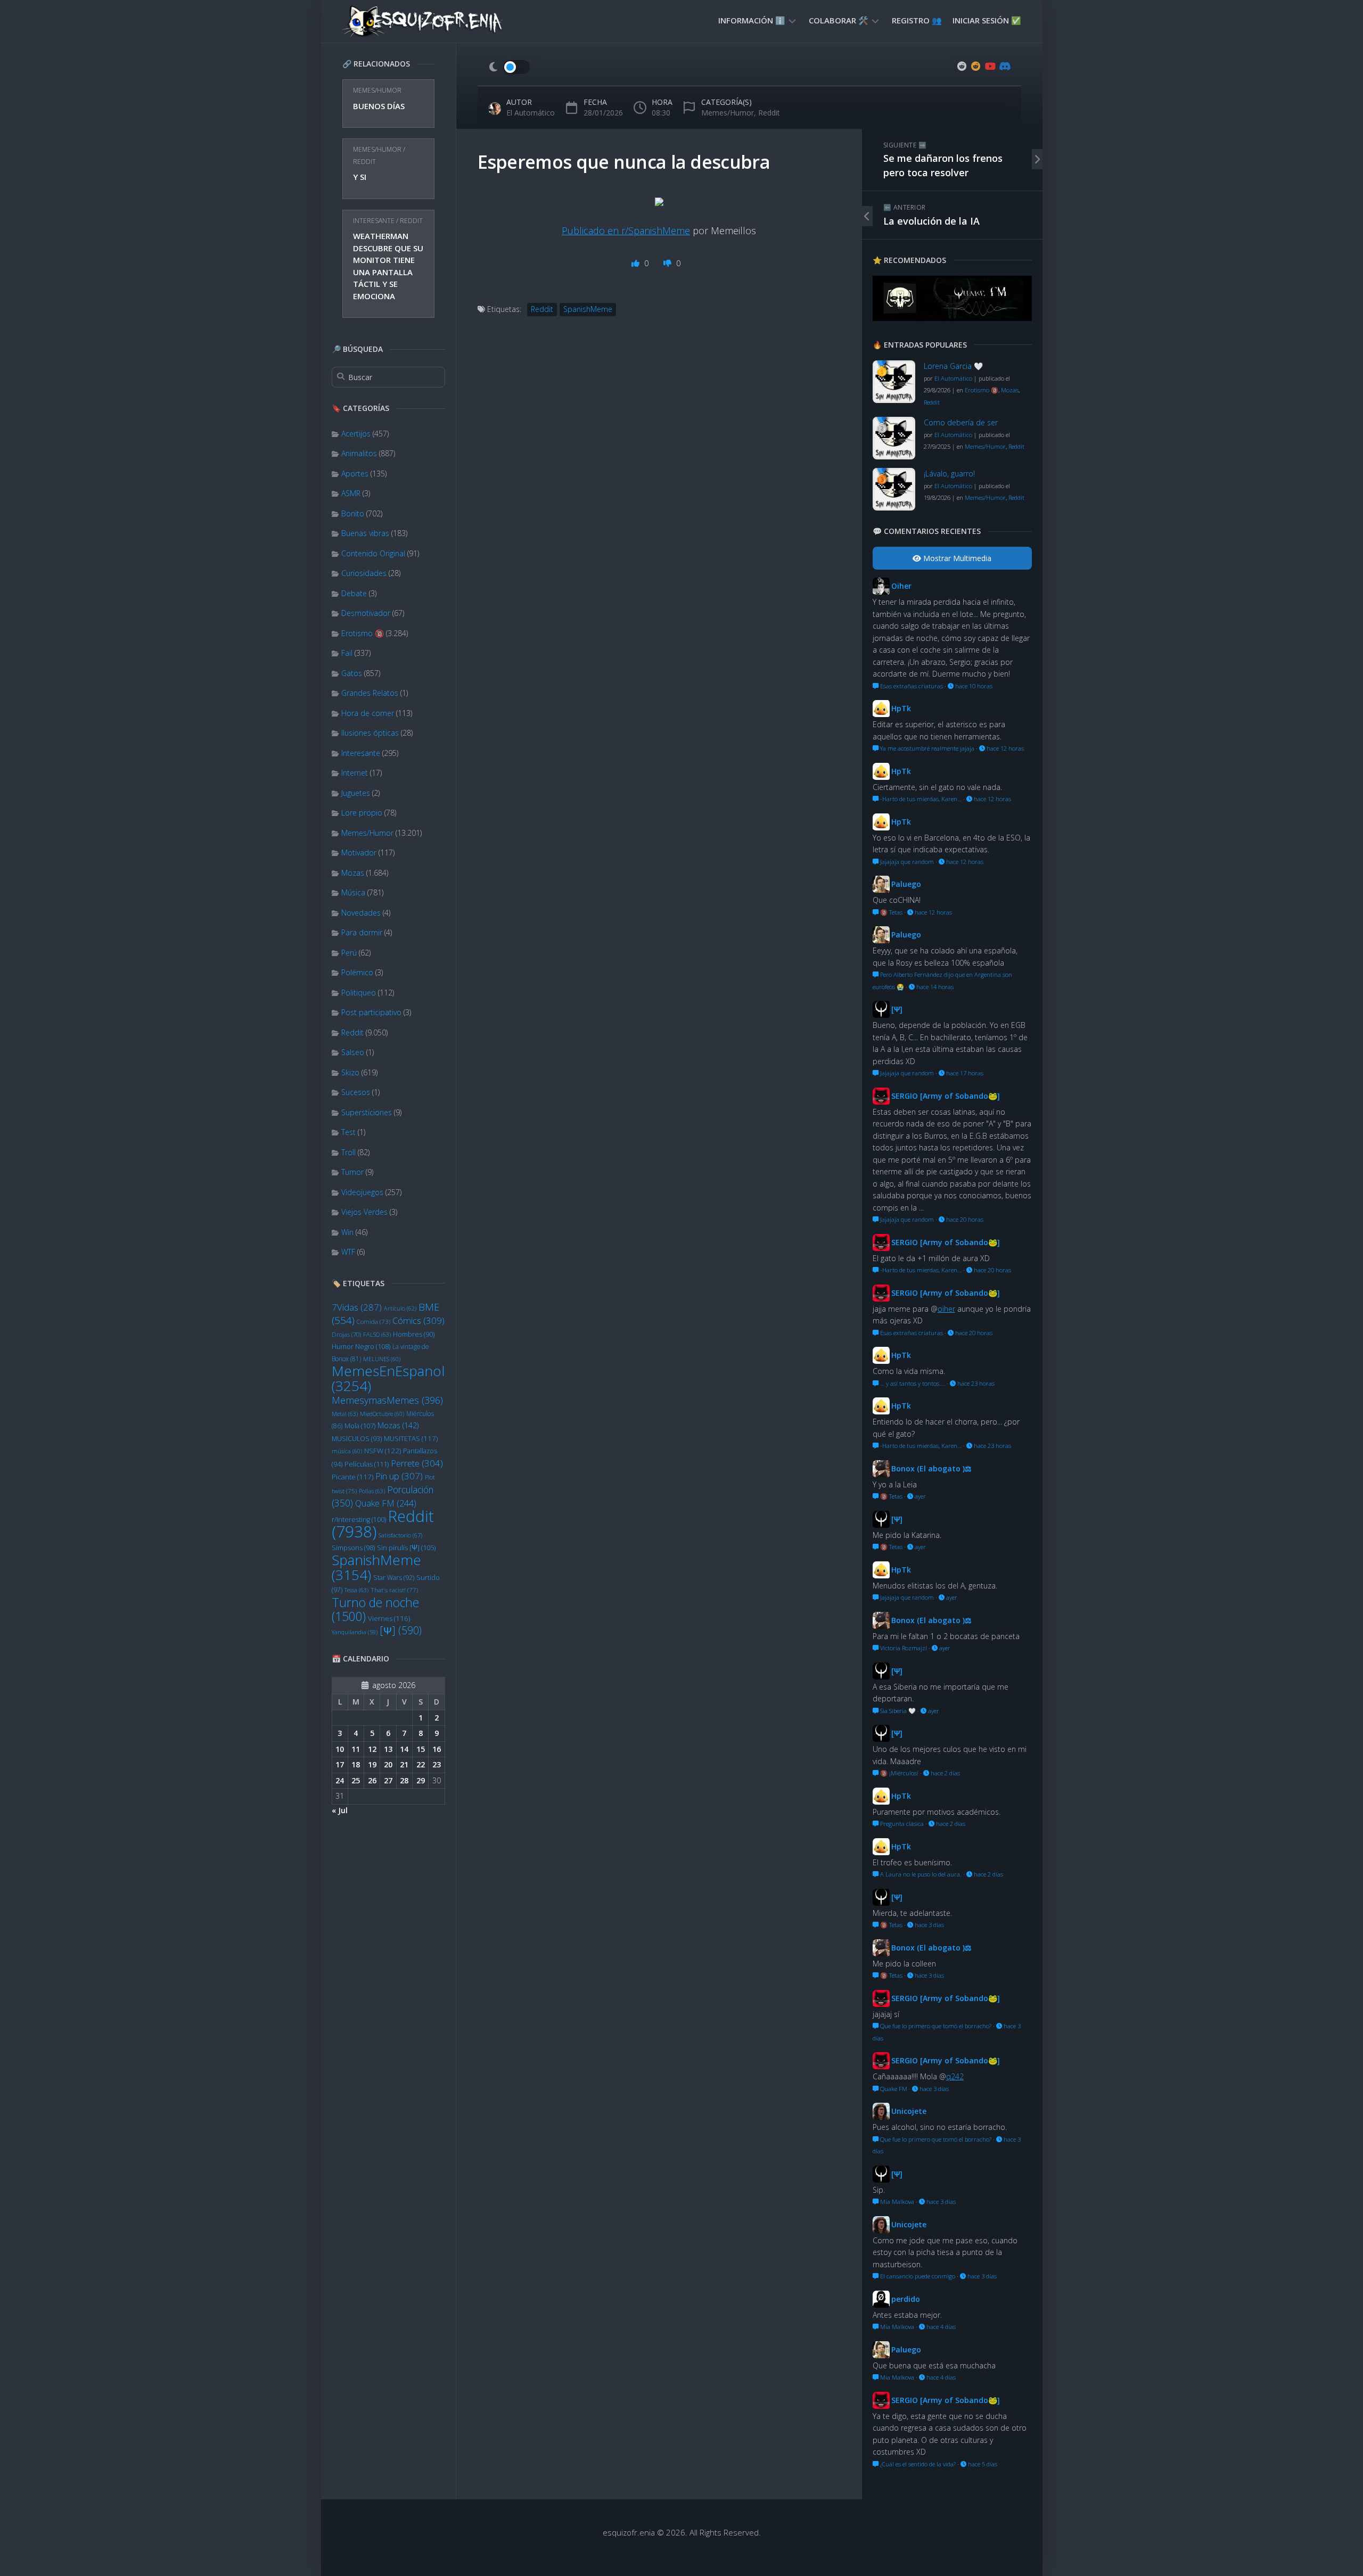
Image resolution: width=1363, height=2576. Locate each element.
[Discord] (1004, 66)
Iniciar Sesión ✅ (987, 20)
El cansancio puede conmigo (917, 2276)
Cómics (418, 1320)
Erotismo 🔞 (363, 633)
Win (347, 1232)
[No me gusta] (668, 263)
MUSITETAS (411, 1438)
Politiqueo (359, 993)
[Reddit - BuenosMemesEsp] (962, 66)
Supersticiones (367, 1112)
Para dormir (362, 932)
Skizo (350, 1072)
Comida (373, 1322)
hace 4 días (940, 2327)
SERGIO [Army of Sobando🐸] (946, 1096)
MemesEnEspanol (388, 1378)
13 (388, 1749)
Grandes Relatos (370, 693)
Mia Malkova (896, 2201)
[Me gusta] (637, 263)
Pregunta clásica (901, 1824)
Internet (355, 773)
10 (340, 1749)
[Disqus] (659, 496)
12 (372, 1749)
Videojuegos (362, 1192)
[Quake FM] (952, 318)
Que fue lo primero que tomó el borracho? (935, 2026)
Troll (348, 1152)
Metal (345, 1414)
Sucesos (356, 1092)
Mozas (353, 873)
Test (348, 1132)
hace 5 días (982, 2464)
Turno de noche (375, 1610)
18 (356, 1764)
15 (421, 1749)
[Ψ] (401, 1630)
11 (356, 1749)
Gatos (352, 673)
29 (421, 1780)
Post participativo (371, 1012)
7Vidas (357, 1307)
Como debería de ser (961, 422)
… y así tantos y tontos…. (912, 1383)
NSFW (383, 1451)
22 (421, 1764)
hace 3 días (929, 1925)
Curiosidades (364, 573)
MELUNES (382, 1359)
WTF (348, 1252)
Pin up (399, 1476)
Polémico (357, 972)
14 (404, 1749)
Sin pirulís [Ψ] (406, 1548)
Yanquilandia (355, 1632)
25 (356, 1780)
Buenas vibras (365, 533)
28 (404, 1780)
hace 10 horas (973, 686)
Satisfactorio (400, 1535)
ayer (919, 1496)
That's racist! (394, 1590)
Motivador (359, 853)
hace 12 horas (1004, 748)
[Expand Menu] (792, 20)
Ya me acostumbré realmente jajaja (926, 748)
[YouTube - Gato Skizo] (990, 66)
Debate (354, 593)
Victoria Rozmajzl (903, 1648)
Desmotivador (366, 613)
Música (353, 892)
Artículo (400, 1308)
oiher (946, 1309)
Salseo (353, 1052)
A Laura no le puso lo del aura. (920, 1874)
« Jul (340, 1810)
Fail (347, 653)
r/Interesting (359, 1520)
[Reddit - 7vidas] (976, 66)
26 (372, 1780)
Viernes (389, 1618)
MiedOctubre (382, 1414)
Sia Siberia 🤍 (897, 1711)
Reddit (364, 162)
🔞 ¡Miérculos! (898, 1773)
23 (437, 1764)
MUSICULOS (357, 1439)
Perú (349, 953)
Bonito (353, 513)
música (347, 1451)
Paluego (906, 884)
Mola (360, 1426)
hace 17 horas (964, 1073)
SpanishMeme (376, 1567)
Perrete (417, 1463)
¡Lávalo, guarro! (949, 474)
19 (372, 1764)
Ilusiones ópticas (370, 733)
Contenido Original (373, 553)
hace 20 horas (964, 1219)
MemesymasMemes (387, 1400)
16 (437, 1749)
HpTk (901, 708)
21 (404, 1764)
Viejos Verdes (364, 1212)
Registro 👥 (917, 20)
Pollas (372, 1491)
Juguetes (356, 793)
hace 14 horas (934, 987)
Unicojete (909, 2111)
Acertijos (356, 434)
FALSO (377, 1334)
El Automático (531, 113)
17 (340, 1764)
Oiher (901, 586)
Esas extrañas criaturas (911, 686)
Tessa (356, 1590)
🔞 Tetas (890, 912)
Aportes (355, 474)
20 (388, 1764)
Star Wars (394, 1578)
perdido (906, 2299)
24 (340, 1780)
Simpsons (353, 1548)
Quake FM (386, 1503)
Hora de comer (368, 713)
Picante (352, 1477)
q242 (955, 2076)
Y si (360, 177)
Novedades (361, 913)
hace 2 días (945, 1773)
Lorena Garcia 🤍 (953, 366)
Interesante (374, 221)
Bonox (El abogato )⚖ (931, 1468)
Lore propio (362, 813)
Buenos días (379, 106)
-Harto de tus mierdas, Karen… (920, 799)
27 (388, 1780)
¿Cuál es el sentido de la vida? (917, 2464)
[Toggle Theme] (509, 67)
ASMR (351, 493)
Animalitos (359, 453)
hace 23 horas (975, 1383)
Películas (367, 1464)
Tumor (352, 1172)
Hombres (414, 1334)
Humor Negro (361, 1346)
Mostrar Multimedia (956, 558)
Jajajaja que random (906, 862)
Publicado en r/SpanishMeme (626, 231)
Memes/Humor (377, 90)
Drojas (346, 1334)
